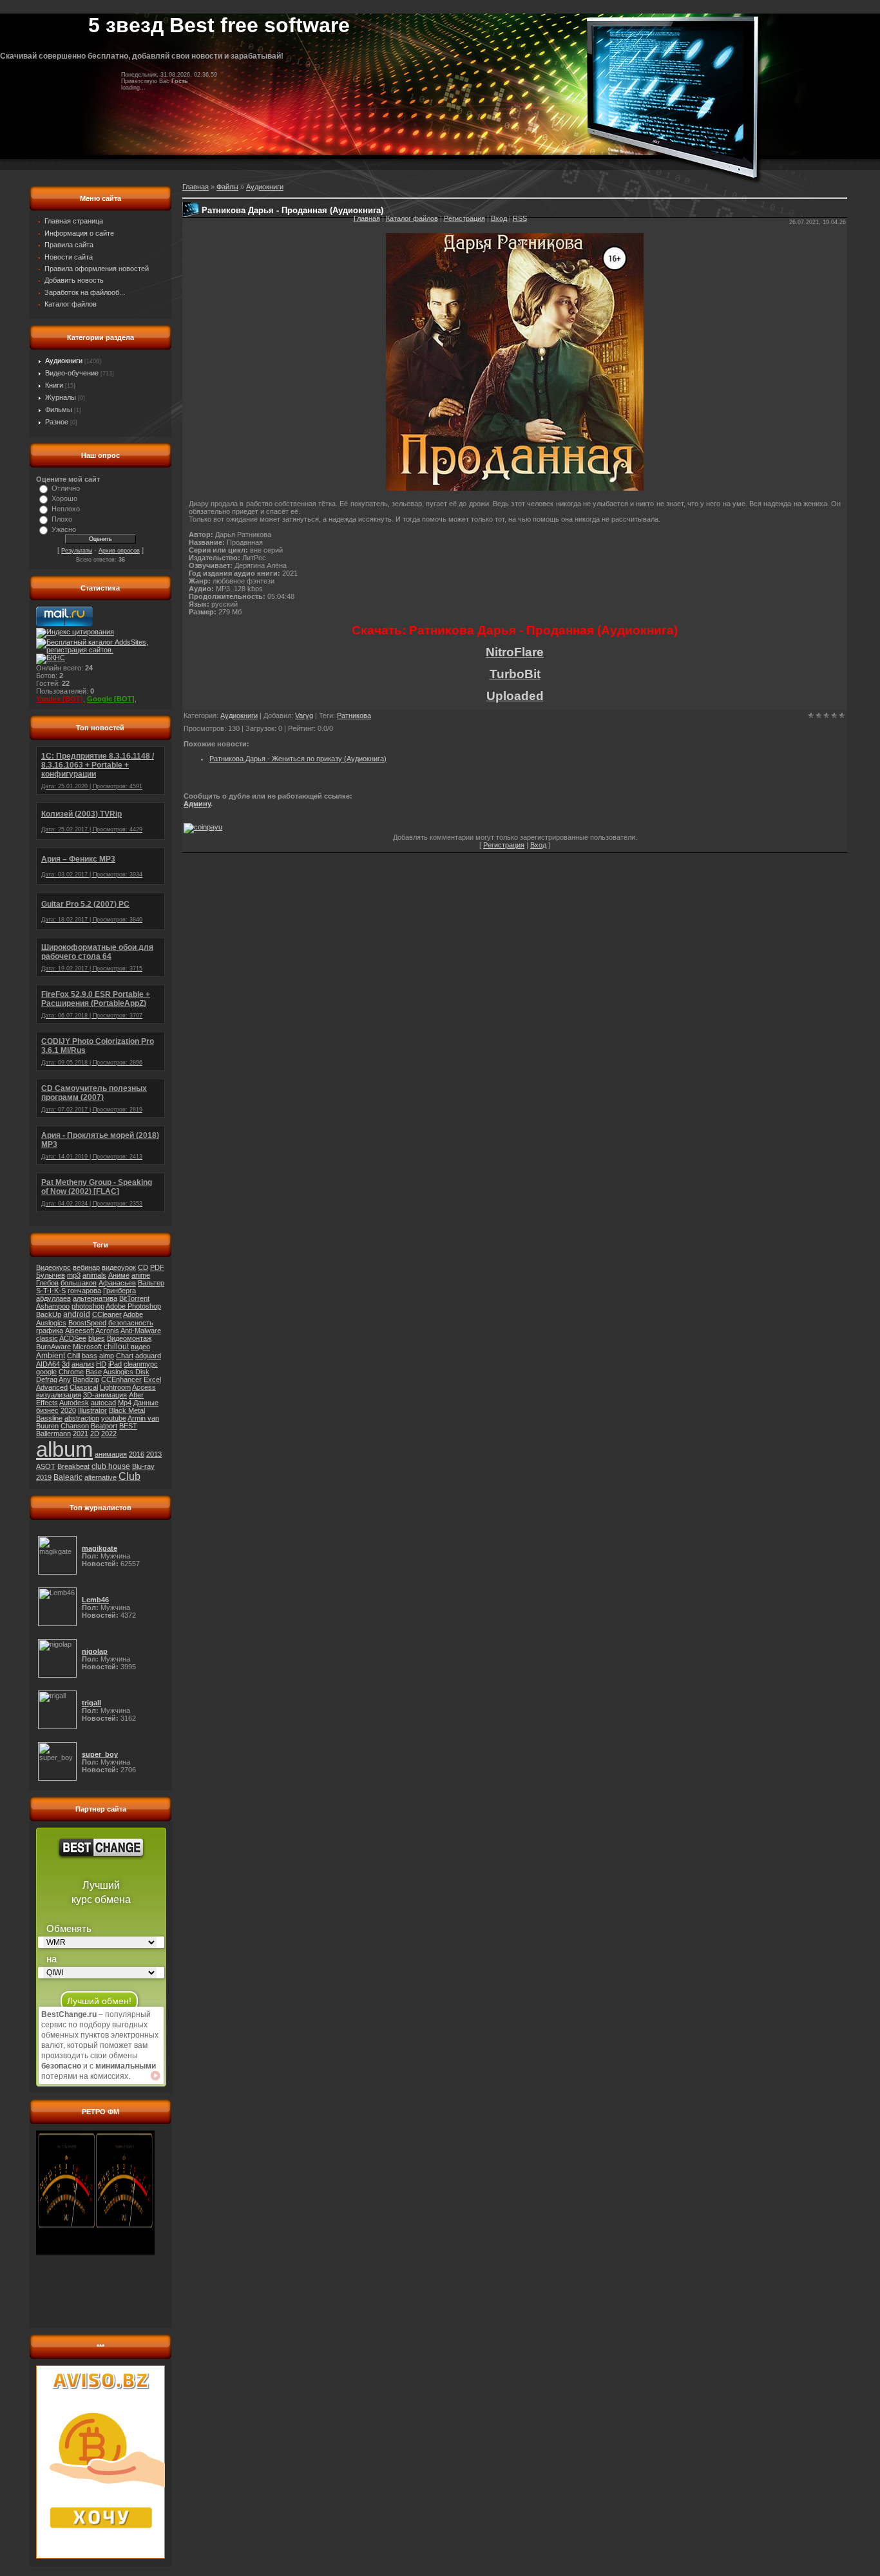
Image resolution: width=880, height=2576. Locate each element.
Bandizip (86, 1379)
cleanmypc (141, 1364)
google (46, 1372)
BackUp (49, 1314)
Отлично (66, 488)
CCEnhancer (121, 1379)
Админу (197, 804)
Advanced (52, 1387)
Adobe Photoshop (133, 1306)
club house (111, 1466)
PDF (157, 1267)
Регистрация (464, 218)
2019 (44, 1477)
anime (141, 1275)
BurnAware (53, 1347)
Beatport (104, 1426)
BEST (128, 1426)
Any (65, 1379)
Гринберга (120, 1291)
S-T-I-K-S (51, 1291)
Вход (499, 218)
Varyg (304, 715)
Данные (146, 1403)
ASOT (46, 1466)
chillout (116, 1347)
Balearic (68, 1477)
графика (50, 1331)
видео (140, 1347)
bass (90, 1356)
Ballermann (53, 1434)
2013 (154, 1454)
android (77, 1314)
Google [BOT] (111, 699)
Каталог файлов (412, 218)
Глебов (47, 1283)
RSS (520, 218)
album (64, 1449)
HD (101, 1364)
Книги (54, 385)
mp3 (74, 1275)
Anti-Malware (141, 1331)
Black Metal (127, 1410)
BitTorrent (134, 1298)
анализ (83, 1364)
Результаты (77, 551)
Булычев (51, 1275)
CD (143, 1267)
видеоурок (119, 1267)
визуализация (59, 1395)
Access (144, 1387)
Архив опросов (119, 551)
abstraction (82, 1418)
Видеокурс (53, 1267)
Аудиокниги (64, 361)
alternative (100, 1477)
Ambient (51, 1356)
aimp (107, 1356)
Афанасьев (117, 1283)
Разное (57, 422)
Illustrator (92, 1410)
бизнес (47, 1410)
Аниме (119, 1275)
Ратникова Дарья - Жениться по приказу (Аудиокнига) (298, 759)
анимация (111, 1454)
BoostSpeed (87, 1323)
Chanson (75, 1426)
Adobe (133, 1314)
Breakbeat (73, 1466)
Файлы (227, 187)
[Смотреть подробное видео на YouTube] (155, 2076)
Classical (84, 1387)
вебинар (86, 1267)
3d (66, 1364)
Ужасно (64, 529)
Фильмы (59, 410)
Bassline (49, 1418)
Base (94, 1372)
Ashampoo (53, 1306)
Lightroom (115, 1387)
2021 (81, 1434)
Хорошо (64, 498)
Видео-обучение (72, 373)
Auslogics (51, 1323)
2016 (137, 1454)
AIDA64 (48, 1364)
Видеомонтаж (129, 1338)
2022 (109, 1434)
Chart (125, 1356)
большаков (79, 1283)
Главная (367, 218)
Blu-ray (143, 1466)
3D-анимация (105, 1395)
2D (95, 1434)
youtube (114, 1418)
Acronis (107, 1331)
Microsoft (87, 1347)
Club (129, 1476)
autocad (103, 1403)
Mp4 (125, 1403)
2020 (68, 1410)
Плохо (62, 519)
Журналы (61, 397)
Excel (152, 1379)
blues (97, 1338)
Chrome (71, 1372)
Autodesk (74, 1403)
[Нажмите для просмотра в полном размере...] (515, 488)
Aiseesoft (80, 1331)
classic (47, 1338)
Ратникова (354, 715)
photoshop (88, 1306)
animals (94, 1275)
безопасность (131, 1323)
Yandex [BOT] (60, 699)
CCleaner (107, 1314)
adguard (148, 1356)
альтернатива (95, 1298)
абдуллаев (53, 1298)
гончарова (84, 1291)
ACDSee (73, 1338)
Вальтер (151, 1283)
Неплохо (66, 509)
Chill (73, 1356)
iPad (115, 1364)
